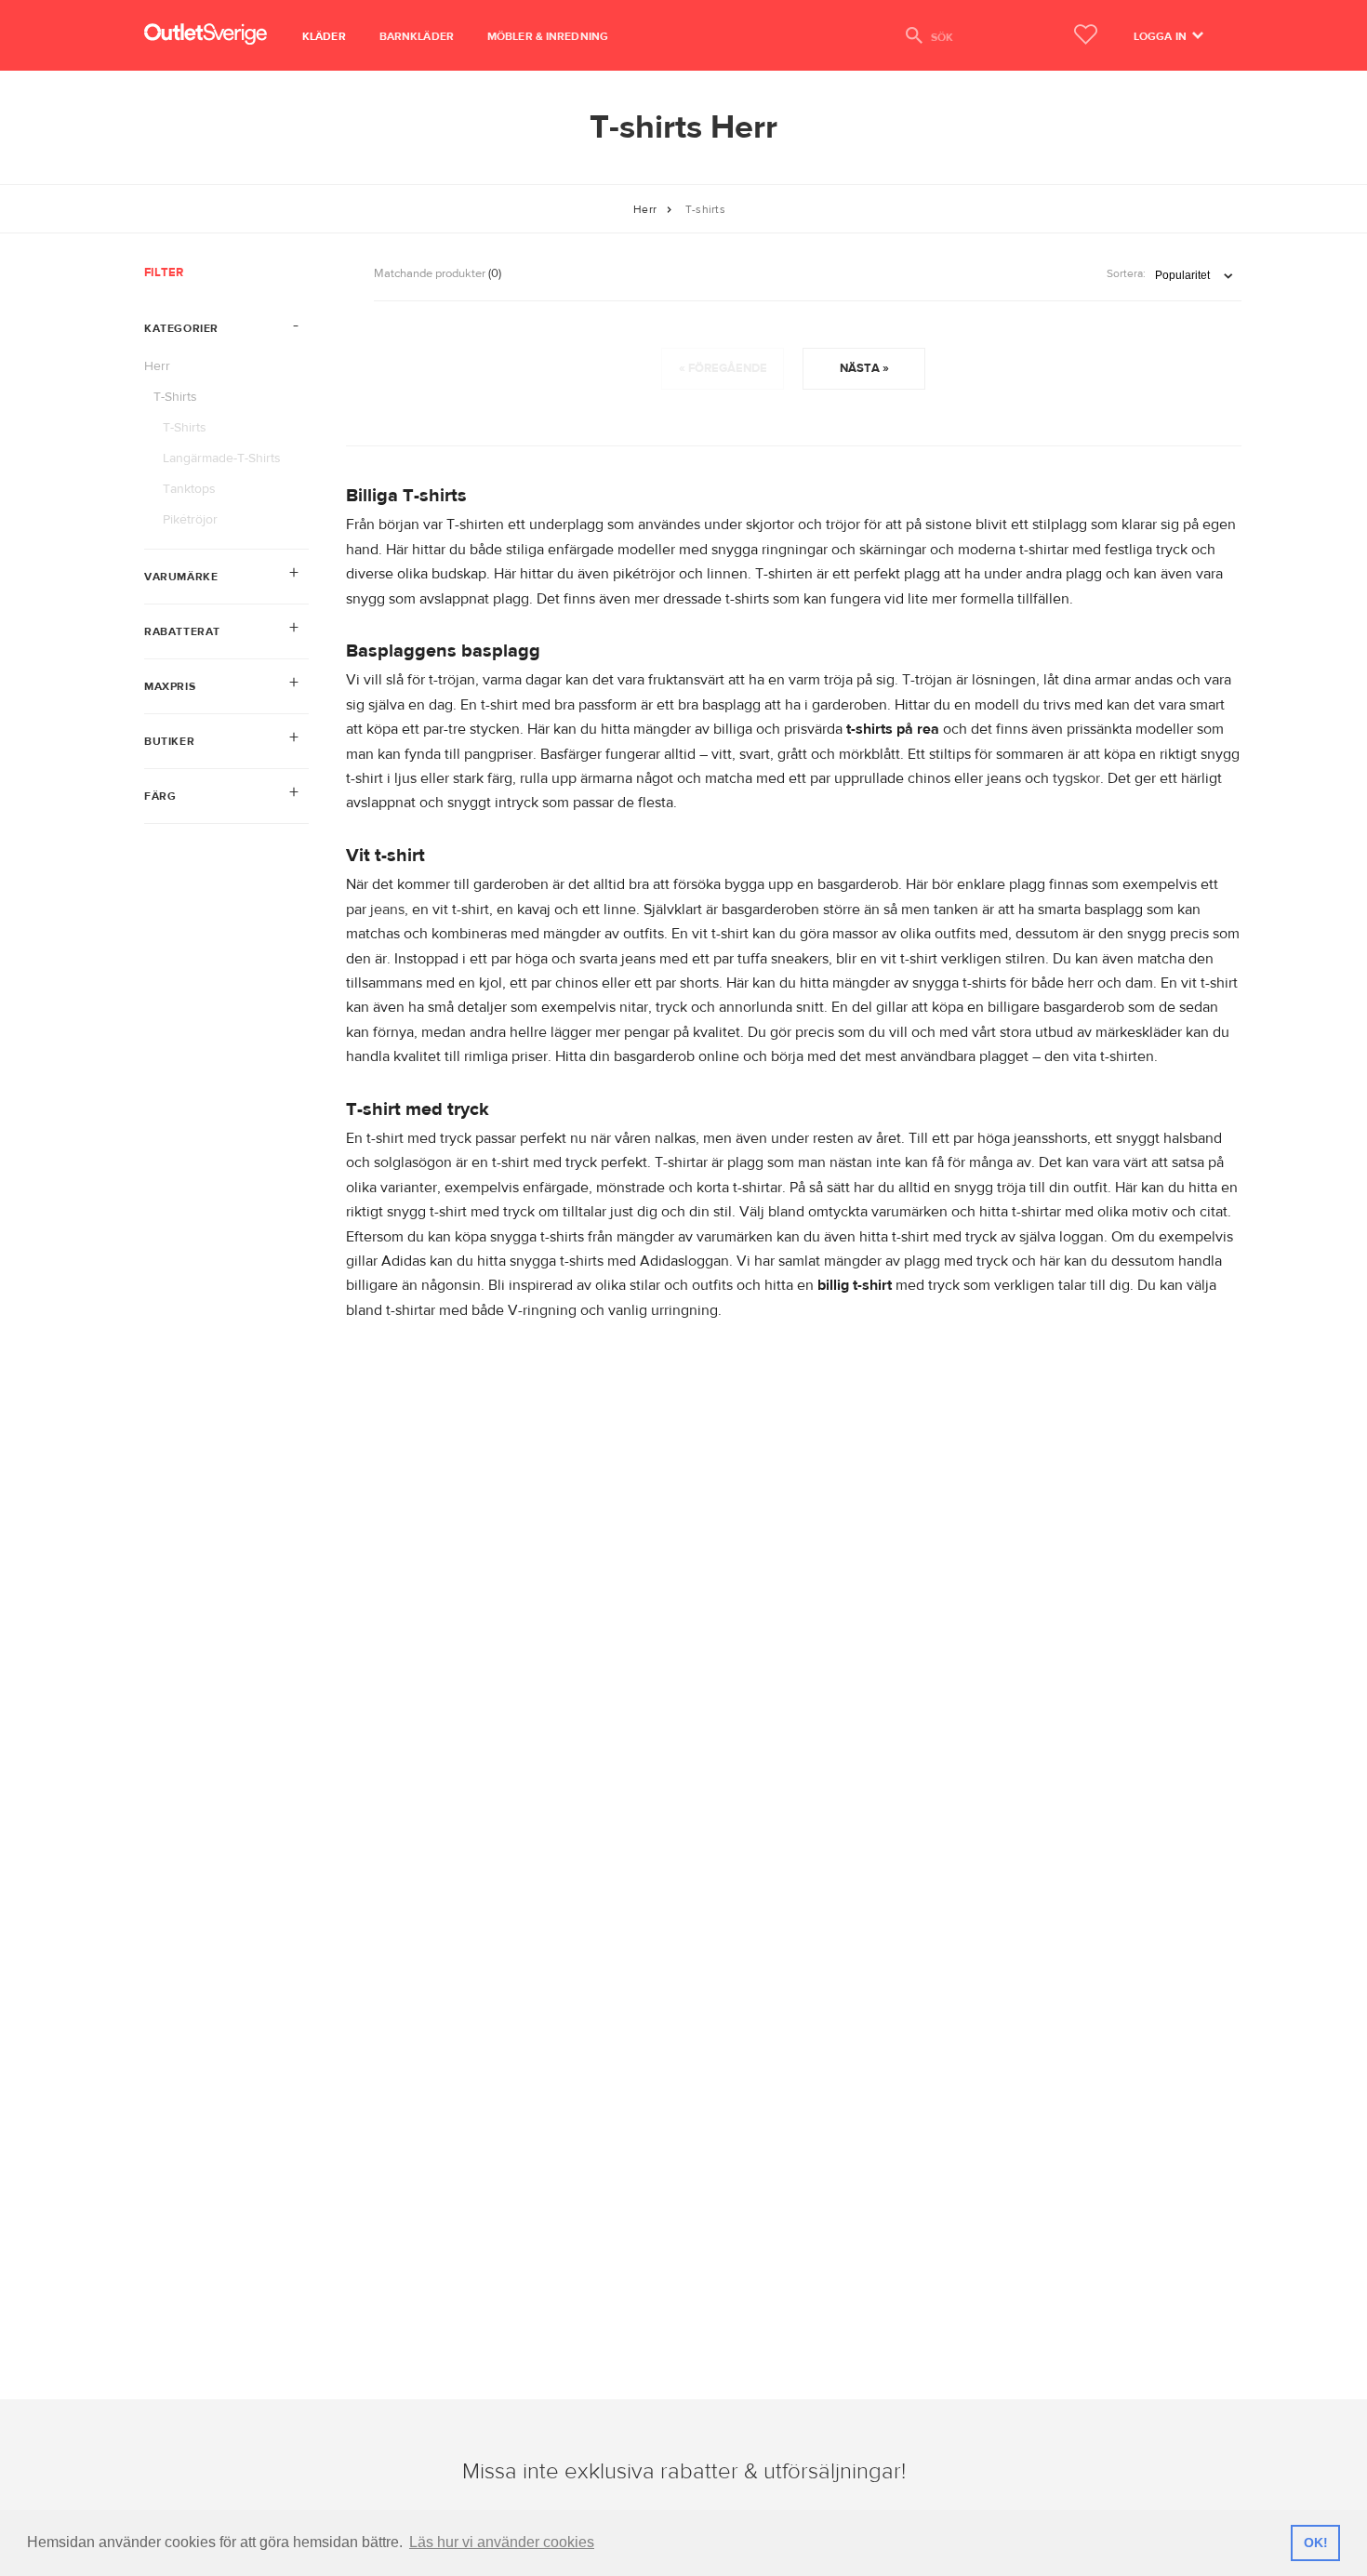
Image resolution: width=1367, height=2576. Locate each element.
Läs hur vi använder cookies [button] (502, 2542)
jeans (387, 910)
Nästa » (864, 368)
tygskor (1076, 778)
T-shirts (705, 209)
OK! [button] (1316, 2543)
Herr (645, 209)
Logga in (1161, 36)
